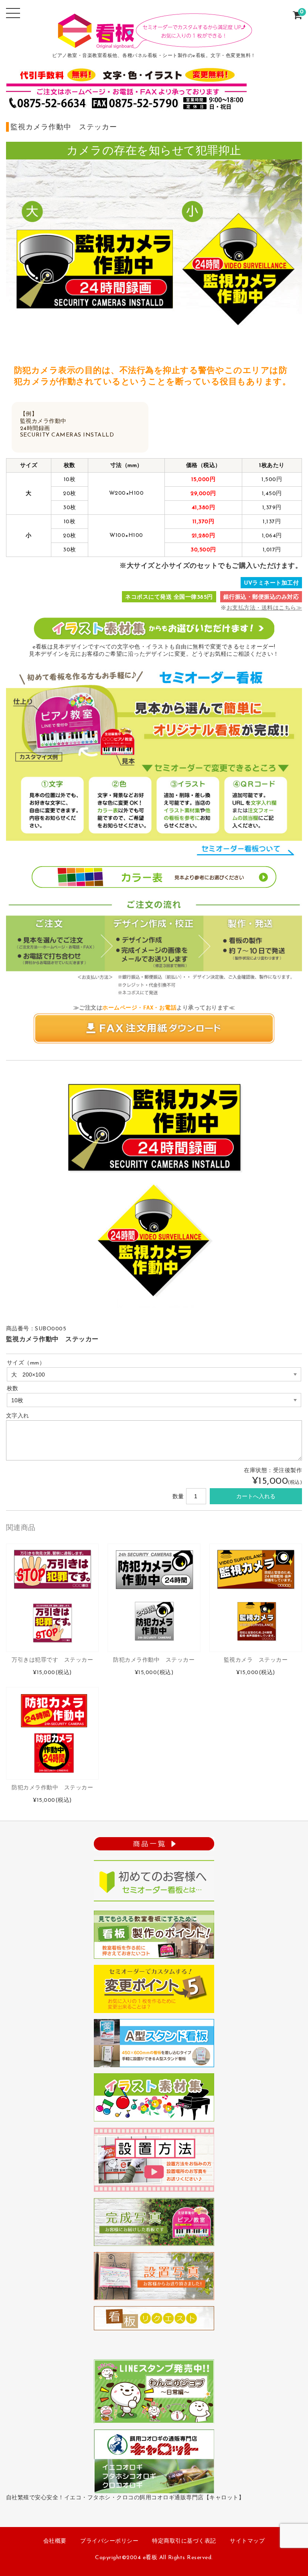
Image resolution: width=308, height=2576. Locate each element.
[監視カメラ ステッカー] (256, 1598)
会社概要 (55, 2541)
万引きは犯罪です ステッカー (52, 1660)
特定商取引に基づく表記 (184, 2541)
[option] (154, 1191)
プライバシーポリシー (109, 2541)
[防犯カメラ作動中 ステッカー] (154, 1598)
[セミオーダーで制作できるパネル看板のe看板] (154, 44)
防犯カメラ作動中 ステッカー (154, 1660)
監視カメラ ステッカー (256, 1660)
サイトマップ (247, 2541)
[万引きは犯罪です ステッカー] (52, 1598)
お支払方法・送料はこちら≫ (264, 608)
